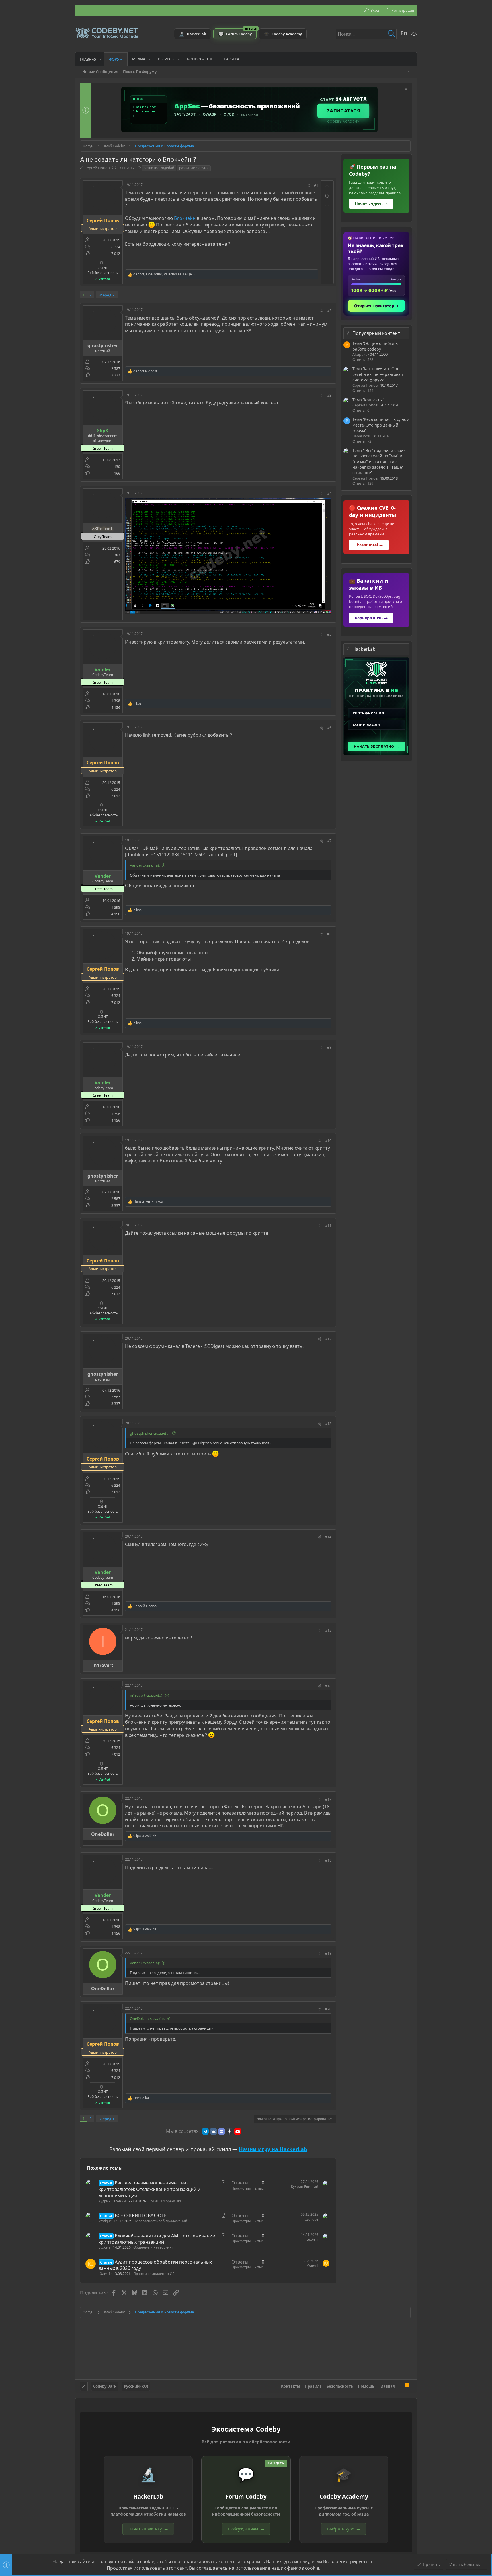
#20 (328, 2009)
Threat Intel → (369, 545)
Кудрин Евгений (112, 2201)
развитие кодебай (159, 168)
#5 (329, 634)
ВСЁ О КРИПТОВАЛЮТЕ (141, 2215)
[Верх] (400, 2386)
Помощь (366, 2386)
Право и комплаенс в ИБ (154, 2274)
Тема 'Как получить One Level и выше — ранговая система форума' (378, 374)
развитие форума (194, 168)
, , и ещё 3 (164, 274)
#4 (329, 493)
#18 (328, 1860)
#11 (328, 1225)
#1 (316, 185)
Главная (387, 2386)
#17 (328, 1799)
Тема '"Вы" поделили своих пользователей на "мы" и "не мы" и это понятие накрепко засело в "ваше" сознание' (379, 461)
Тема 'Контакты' (368, 400)
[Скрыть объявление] (405, 90)
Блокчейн (185, 218)
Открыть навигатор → (377, 306)
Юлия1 (104, 2274)
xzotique (105, 2221)
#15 (328, 1630)
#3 (329, 395)
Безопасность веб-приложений (161, 2221)
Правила (313, 2386)
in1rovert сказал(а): (146, 1695)
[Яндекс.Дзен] (229, 2131)
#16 (328, 1686)
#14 (328, 1537)
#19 (328, 1953)
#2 (329, 311)
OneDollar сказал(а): (147, 2018)
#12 (328, 1339)
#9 (329, 1047)
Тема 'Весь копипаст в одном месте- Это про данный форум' (381, 425)
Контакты (291, 2386)
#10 (328, 1141)
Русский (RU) (136, 2386)
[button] (101, 59)
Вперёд (105, 295)
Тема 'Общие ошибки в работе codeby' (375, 346)
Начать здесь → (371, 204)
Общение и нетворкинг (153, 2247)
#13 (328, 1424)
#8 (329, 934)
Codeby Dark (105, 2386)
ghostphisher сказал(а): (150, 1433)
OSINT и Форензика (165, 2201)
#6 (329, 728)
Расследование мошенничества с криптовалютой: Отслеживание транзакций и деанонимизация (149, 2189)
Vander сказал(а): (145, 865)
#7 (329, 841)
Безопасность (340, 2386)
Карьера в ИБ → (371, 618)
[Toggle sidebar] (409, 72)
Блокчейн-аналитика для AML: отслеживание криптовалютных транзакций (157, 2239)
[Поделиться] (308, 186)
